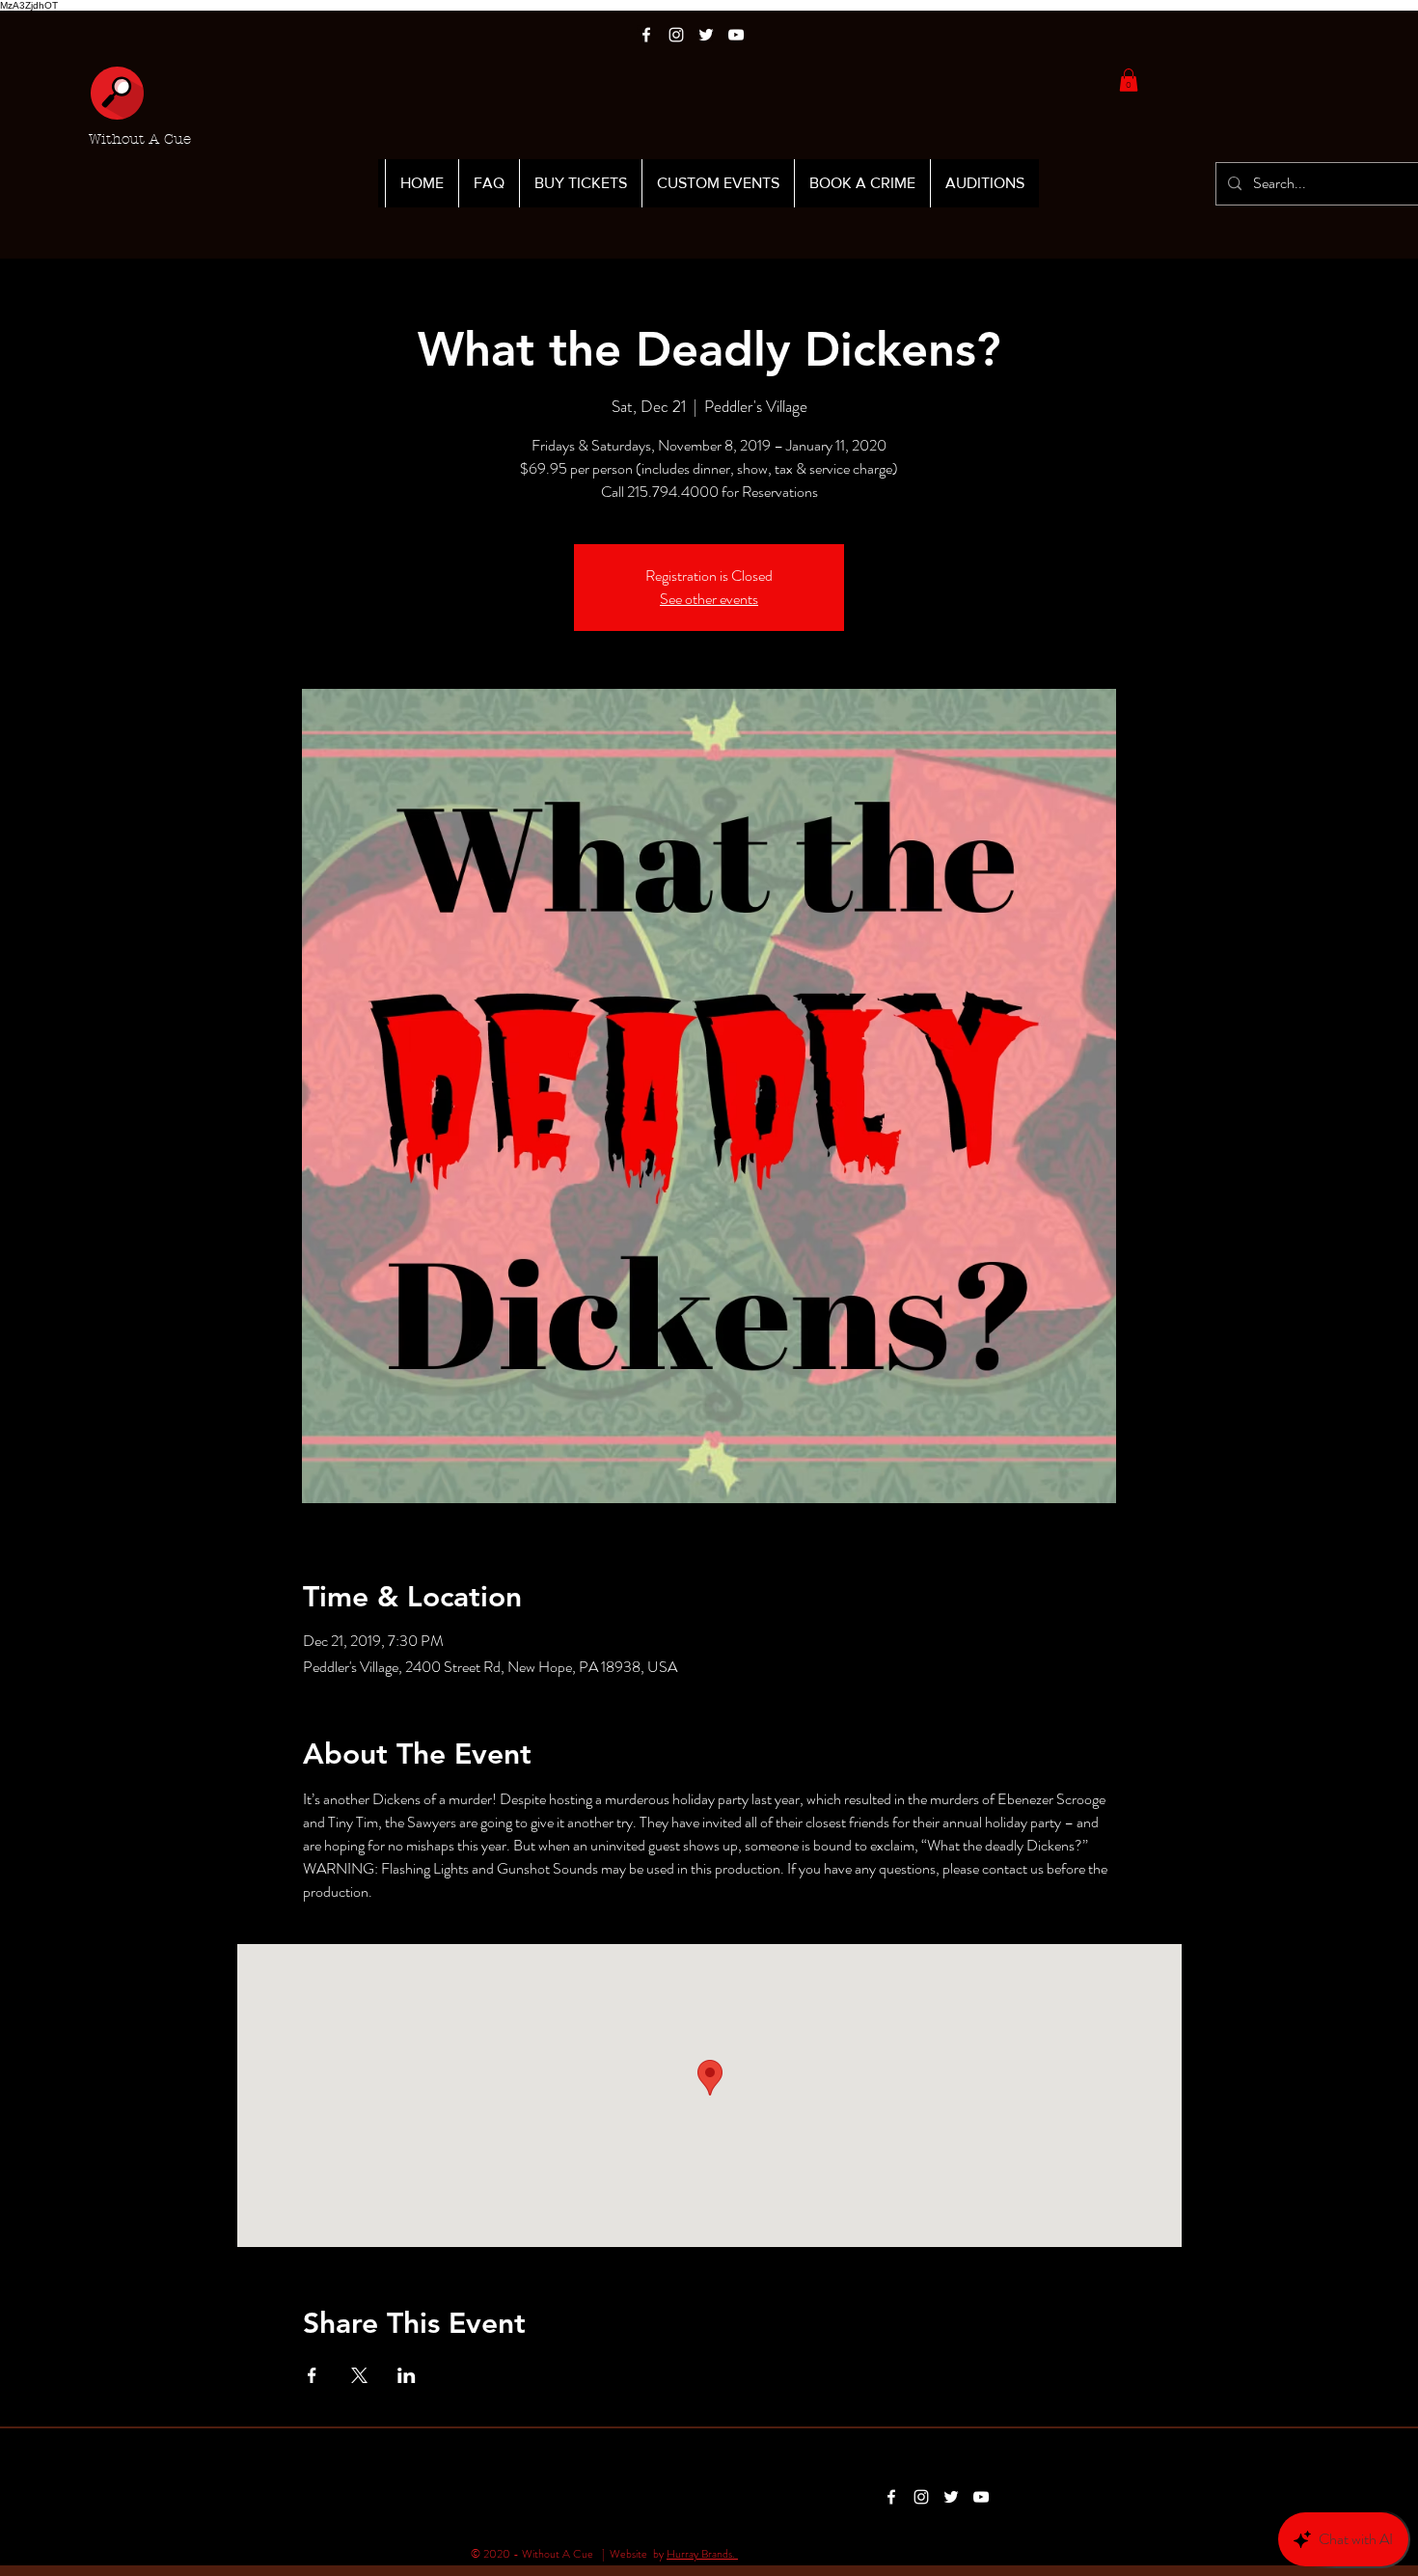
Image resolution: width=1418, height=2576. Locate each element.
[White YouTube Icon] (736, 35)
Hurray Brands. (702, 2554)
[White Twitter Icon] (706, 35)
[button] (1129, 80)
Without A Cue (140, 139)
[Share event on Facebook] (312, 2375)
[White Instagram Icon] (676, 35)
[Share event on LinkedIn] (407, 2375)
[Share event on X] (359, 2375)
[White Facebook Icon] (646, 35)
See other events (709, 599)
